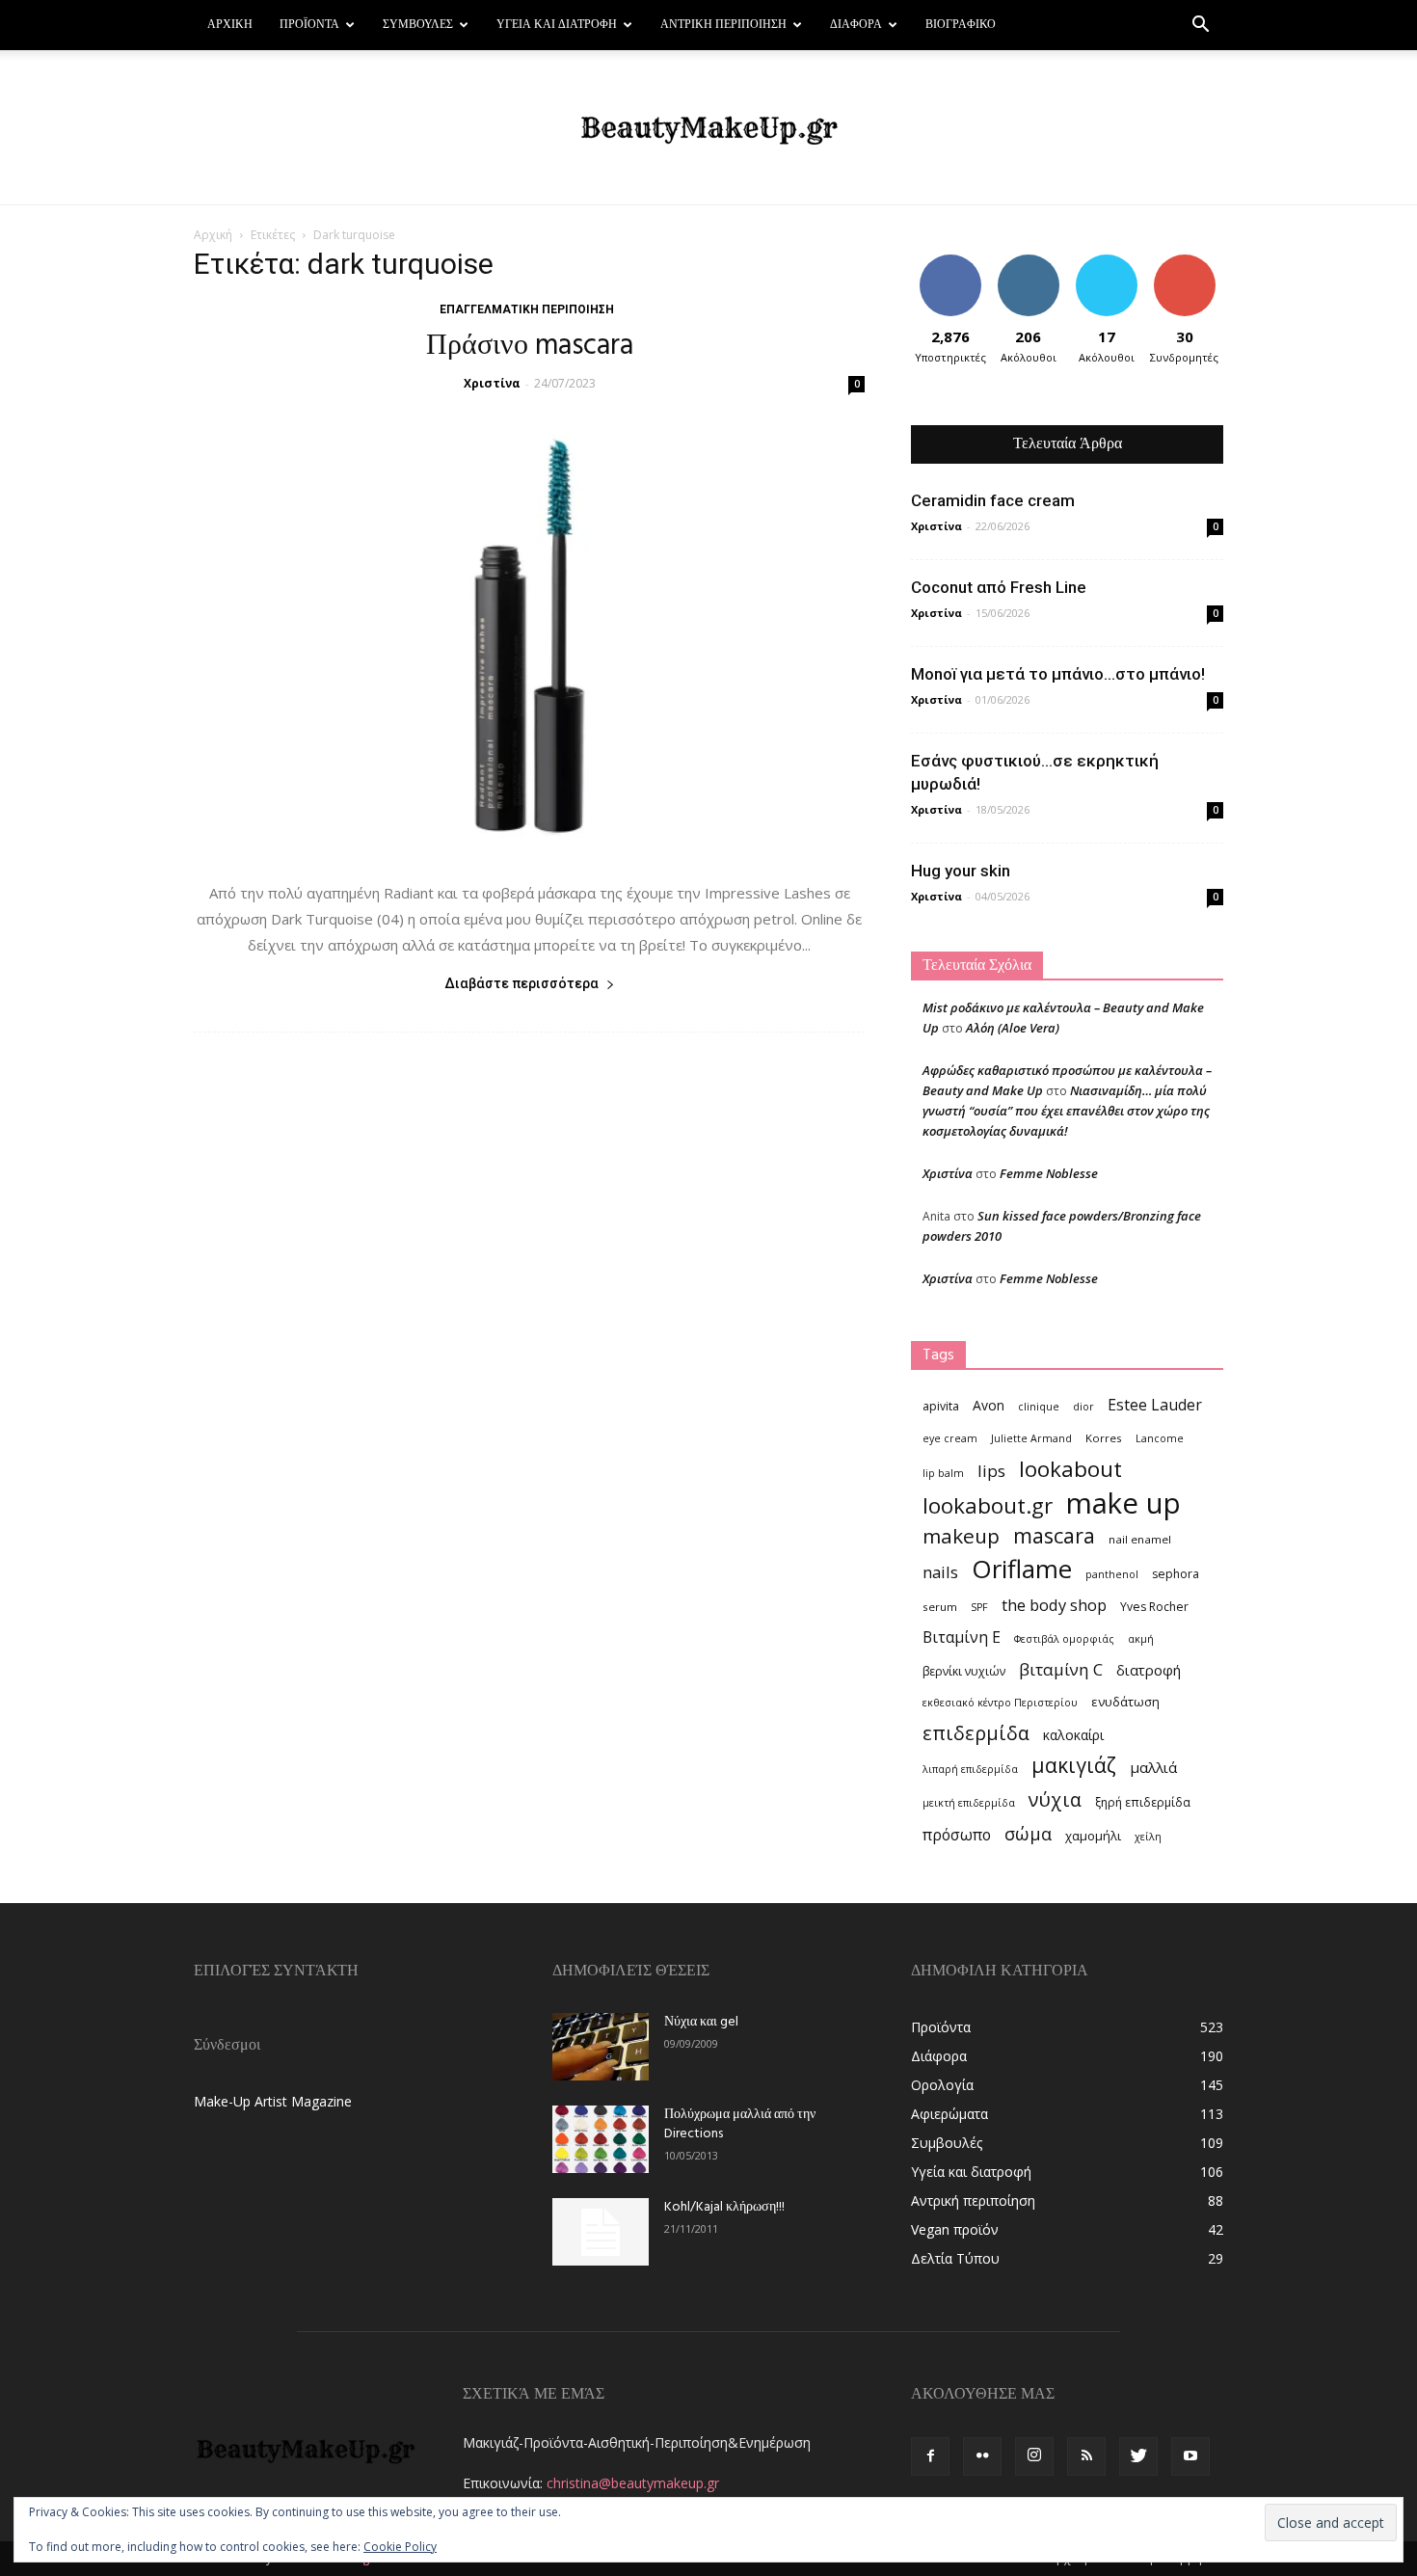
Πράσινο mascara (530, 346)
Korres (1104, 1438)
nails (940, 1572)
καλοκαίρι (1073, 1735)
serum (940, 1607)
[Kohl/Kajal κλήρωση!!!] (601, 2232)
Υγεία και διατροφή (557, 25)
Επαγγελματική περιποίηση (527, 309)
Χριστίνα (492, 383)
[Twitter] (1138, 2456)
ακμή (1141, 1639)
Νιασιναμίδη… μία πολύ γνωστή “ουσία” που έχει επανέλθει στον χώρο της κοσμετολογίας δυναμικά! (1066, 1111)
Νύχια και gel (701, 2022)
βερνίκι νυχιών (964, 1671)
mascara (1054, 1535)
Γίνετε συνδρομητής (1190, 269)
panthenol (1112, 1574)
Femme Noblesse (1049, 1173)
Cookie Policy (400, 2547)
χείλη (1148, 1837)
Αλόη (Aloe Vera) (1013, 1028)
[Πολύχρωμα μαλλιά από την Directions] (601, 2139)
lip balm (943, 1473)
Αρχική (230, 25)
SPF (979, 1607)
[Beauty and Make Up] (708, 128)
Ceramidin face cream (993, 500)
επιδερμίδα (976, 1733)
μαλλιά (1153, 1767)
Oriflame (1022, 1569)
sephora (1176, 1574)
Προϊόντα (309, 25)
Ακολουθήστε (1031, 262)
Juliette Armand (1031, 1438)
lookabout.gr (988, 1505)
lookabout (1070, 1469)
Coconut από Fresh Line (999, 587)
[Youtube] (1190, 2456)
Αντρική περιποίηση (723, 25)
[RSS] (1086, 2456)
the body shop (1054, 1605)
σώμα (1028, 1833)
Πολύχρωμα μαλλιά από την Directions (740, 2124)
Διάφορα (856, 25)
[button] (1200, 27)
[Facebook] (930, 2456)
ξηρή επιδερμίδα (1143, 1802)
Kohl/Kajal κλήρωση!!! (724, 2207)
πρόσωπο (957, 1835)
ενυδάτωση (1125, 1702)
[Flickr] (982, 2456)
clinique (1039, 1407)
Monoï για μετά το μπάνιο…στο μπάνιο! (1058, 674)
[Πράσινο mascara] (529, 637)
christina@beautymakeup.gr (633, 2483)
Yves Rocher (1154, 1607)
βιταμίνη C (1061, 1669)
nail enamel (1140, 1539)
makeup (961, 1536)
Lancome (1160, 1438)
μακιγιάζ (1074, 1765)
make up (1123, 1503)
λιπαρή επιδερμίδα (970, 1769)
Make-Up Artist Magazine (273, 2101)
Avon (989, 1405)
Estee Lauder (1155, 1405)
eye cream (950, 1438)
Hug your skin (961, 871)
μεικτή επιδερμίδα (969, 1803)
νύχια (1055, 1799)
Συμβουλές (418, 25)
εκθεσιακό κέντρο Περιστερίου (1000, 1703)
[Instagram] (1034, 2456)
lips (991, 1471)
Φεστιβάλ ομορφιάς (1064, 1639)
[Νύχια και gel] (601, 2047)
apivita (941, 1406)
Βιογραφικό (961, 25)
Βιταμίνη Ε (962, 1637)
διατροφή (1149, 1670)
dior (1083, 1407)
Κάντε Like (950, 262)
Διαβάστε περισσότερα (521, 983)
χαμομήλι (1093, 1836)
